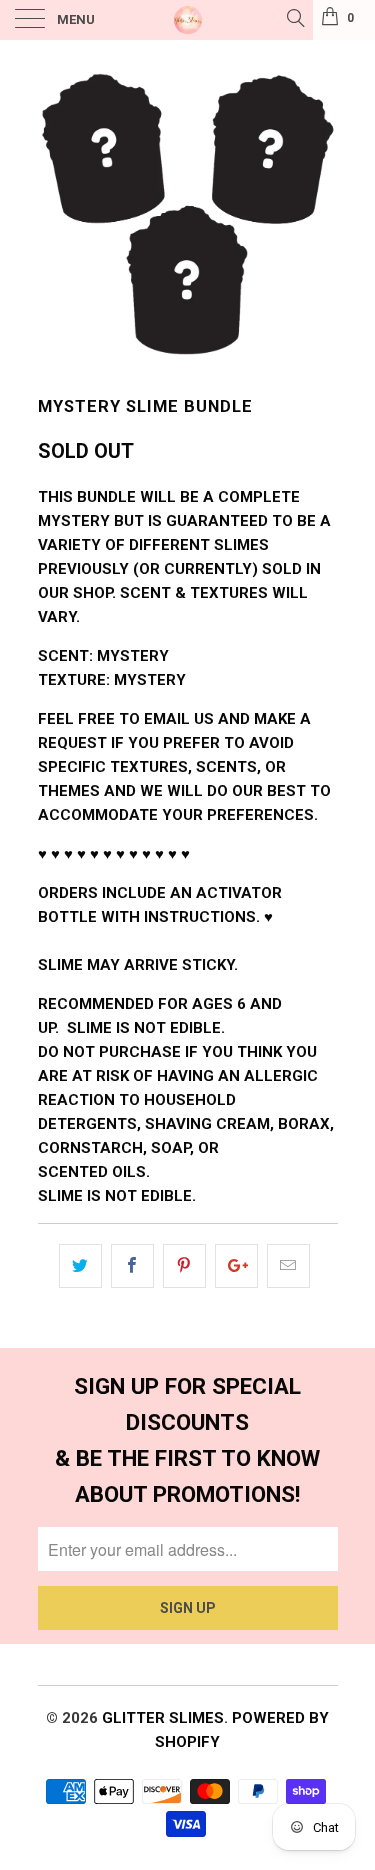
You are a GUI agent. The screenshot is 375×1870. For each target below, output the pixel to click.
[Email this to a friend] (288, 1266)
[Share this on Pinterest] (184, 1266)
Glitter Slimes (163, 1718)
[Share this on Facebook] (132, 1266)
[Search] (294, 18)
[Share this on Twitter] (80, 1266)
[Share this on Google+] (236, 1266)
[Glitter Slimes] (188, 20)
